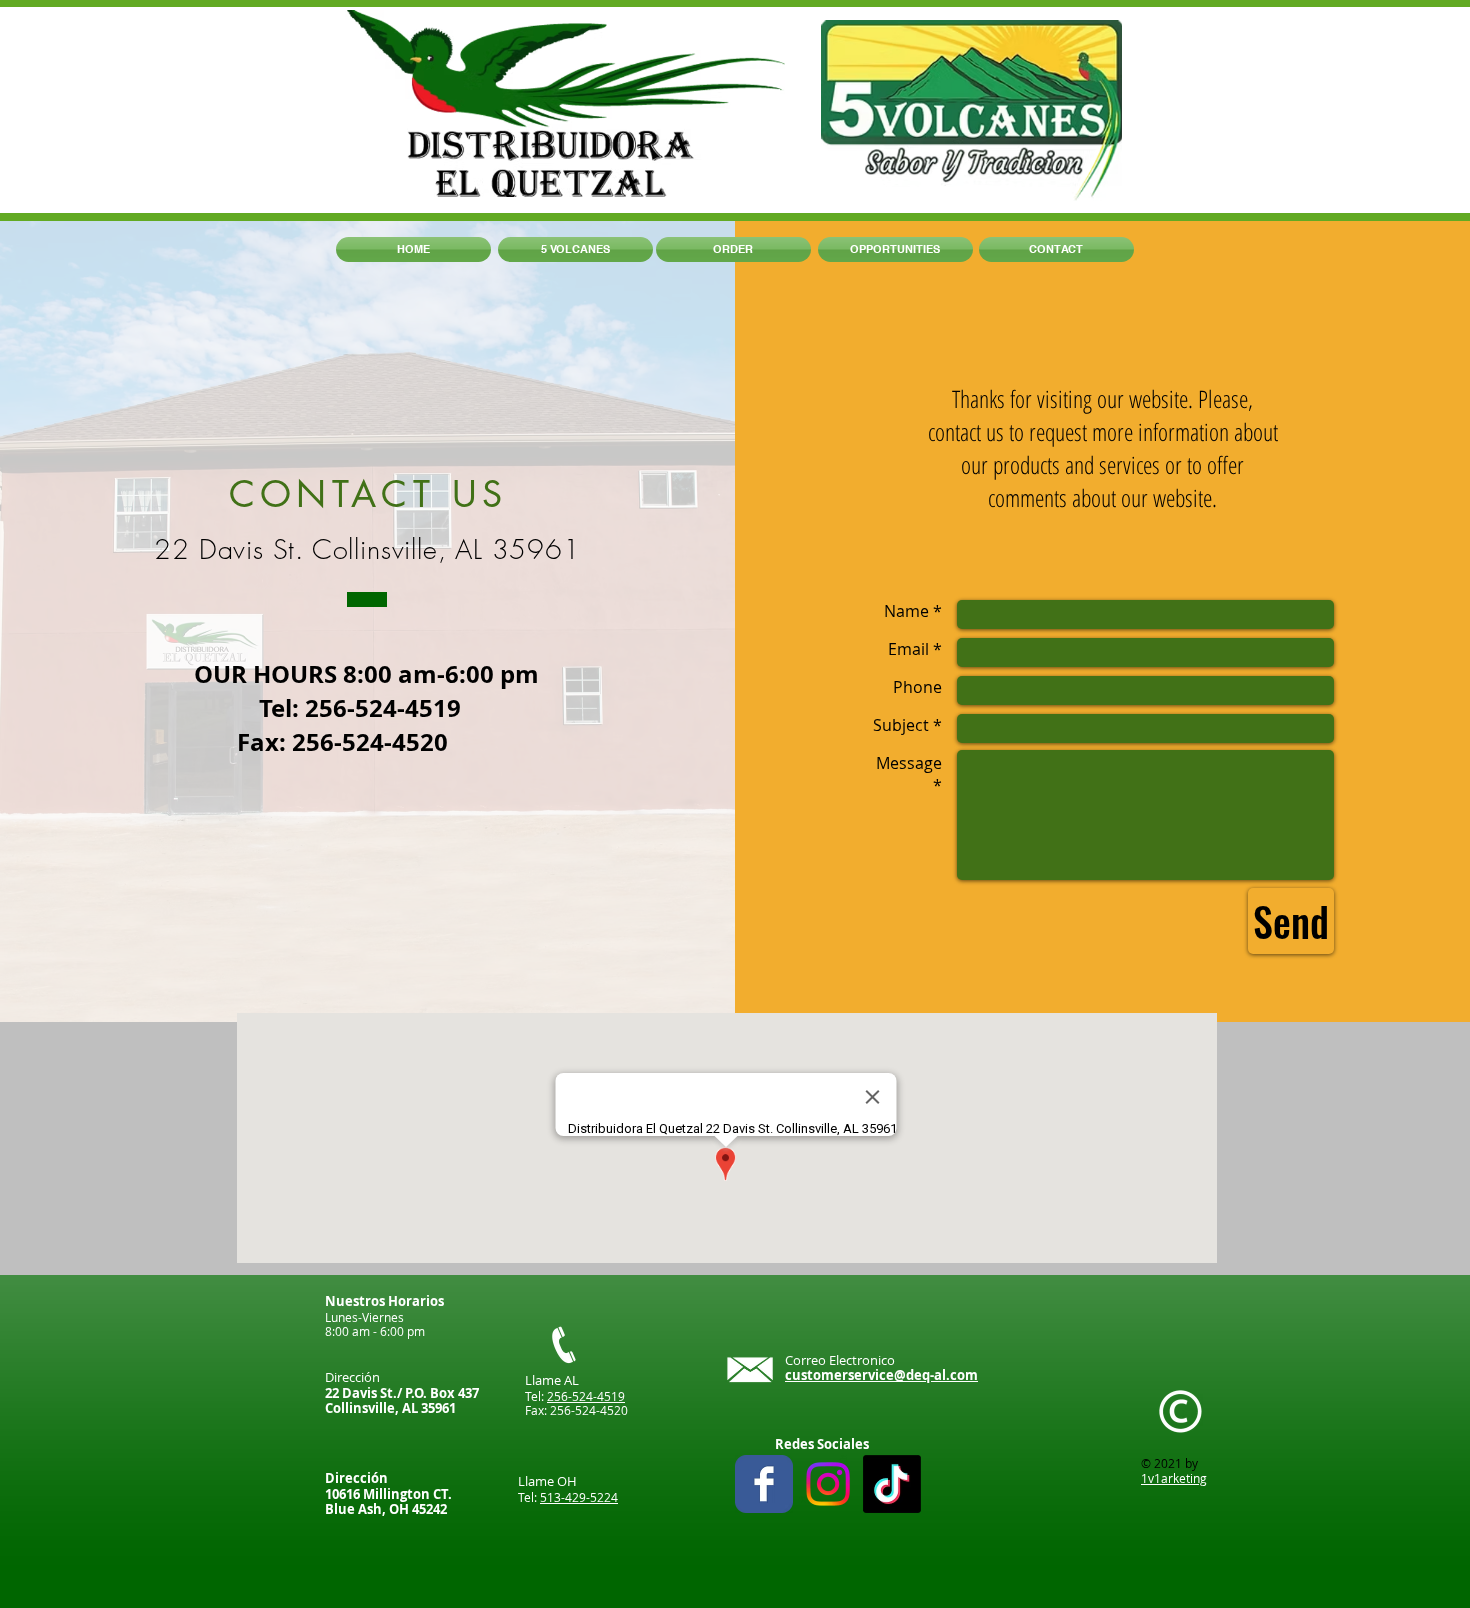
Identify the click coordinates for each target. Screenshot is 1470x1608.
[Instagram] (828, 1484)
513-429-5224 (579, 1497)
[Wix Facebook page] (764, 1484)
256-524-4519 (586, 1396)
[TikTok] (892, 1484)
